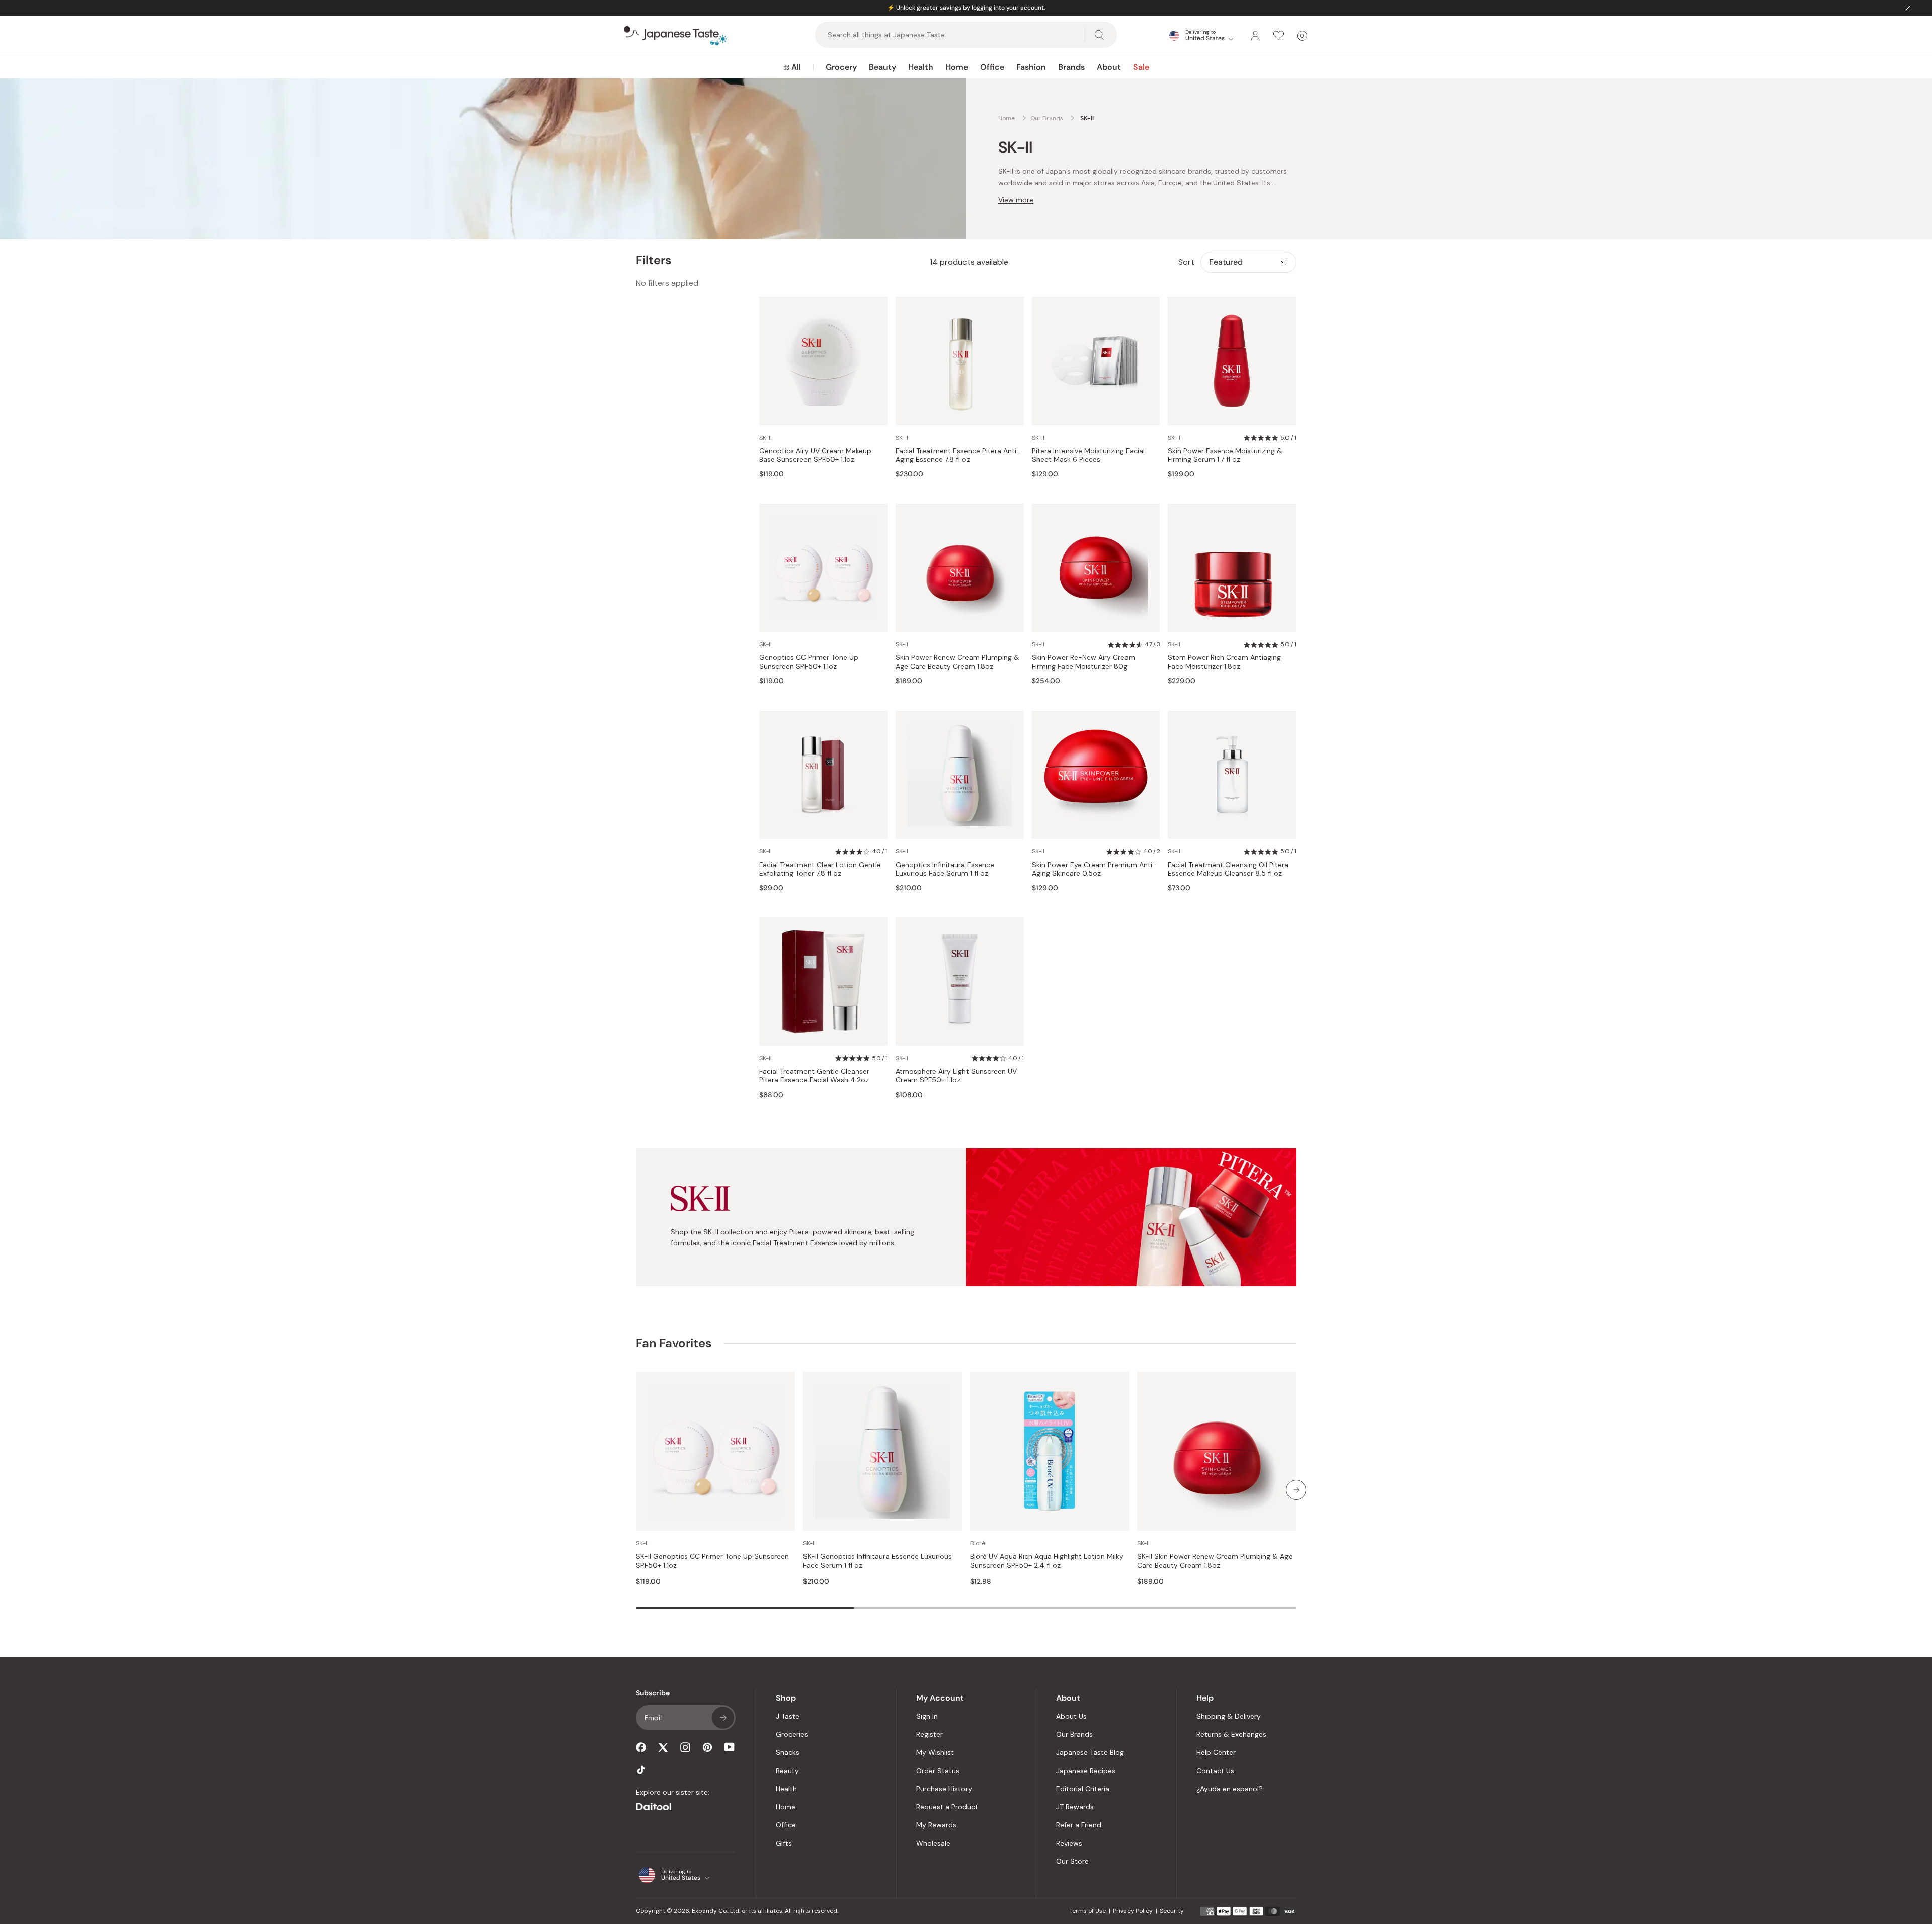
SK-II (766, 438)
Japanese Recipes (1086, 1771)
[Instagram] (685, 1747)
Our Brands (1074, 1734)
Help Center (1216, 1752)
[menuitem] (792, 67)
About (1109, 67)
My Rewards (936, 1825)
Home (957, 67)
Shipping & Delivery (1229, 1716)
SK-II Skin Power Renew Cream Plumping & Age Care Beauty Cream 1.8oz (1215, 1561)
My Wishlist (935, 1752)
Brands (1071, 67)
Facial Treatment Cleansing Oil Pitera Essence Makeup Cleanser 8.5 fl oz (1228, 869)
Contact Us (1215, 1771)
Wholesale (933, 1843)
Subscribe (723, 1718)
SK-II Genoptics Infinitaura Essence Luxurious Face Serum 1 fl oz (877, 1561)
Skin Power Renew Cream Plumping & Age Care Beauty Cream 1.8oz (957, 662)
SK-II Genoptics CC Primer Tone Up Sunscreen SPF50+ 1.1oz (712, 1561)
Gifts (784, 1843)
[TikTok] (641, 1770)
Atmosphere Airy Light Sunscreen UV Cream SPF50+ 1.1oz (956, 1076)
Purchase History (944, 1789)
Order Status (938, 1771)
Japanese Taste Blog (1090, 1752)
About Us (1071, 1716)
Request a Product (947, 1807)
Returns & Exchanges (1231, 1734)
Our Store (1072, 1861)
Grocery (841, 67)
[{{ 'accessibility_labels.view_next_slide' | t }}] (1296, 1490)
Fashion (1031, 67)
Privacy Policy (1133, 1911)
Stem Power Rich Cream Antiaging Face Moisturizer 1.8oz (1224, 662)
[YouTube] (730, 1747)
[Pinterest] (707, 1747)
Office (992, 67)
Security (1172, 1911)
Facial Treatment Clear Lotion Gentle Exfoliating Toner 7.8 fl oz (820, 869)
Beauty (882, 67)
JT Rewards (1075, 1807)
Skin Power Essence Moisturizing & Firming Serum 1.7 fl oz (1225, 455)
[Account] (1255, 36)
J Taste (788, 1716)
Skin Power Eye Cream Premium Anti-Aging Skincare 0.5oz (1094, 869)
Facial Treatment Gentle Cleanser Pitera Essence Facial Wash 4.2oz (814, 1076)
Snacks (788, 1752)
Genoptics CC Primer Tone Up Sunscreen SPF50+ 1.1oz (809, 662)
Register (930, 1734)
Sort (1186, 262)
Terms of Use (1088, 1911)
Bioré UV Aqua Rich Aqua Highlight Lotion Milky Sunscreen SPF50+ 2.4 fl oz (1047, 1561)
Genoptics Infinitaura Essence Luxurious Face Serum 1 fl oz (945, 869)
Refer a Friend (1079, 1825)
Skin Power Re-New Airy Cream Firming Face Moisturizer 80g (1083, 662)
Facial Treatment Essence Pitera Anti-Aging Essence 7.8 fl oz (958, 455)
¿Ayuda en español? (1230, 1789)
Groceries (792, 1734)
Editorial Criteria (1083, 1789)
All (796, 67)
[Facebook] (641, 1747)
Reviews (1069, 1843)
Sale (1141, 67)
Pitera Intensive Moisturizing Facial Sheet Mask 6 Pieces (1088, 455)
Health (921, 67)
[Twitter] (663, 1747)
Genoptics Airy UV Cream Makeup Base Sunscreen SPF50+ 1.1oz (815, 455)
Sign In (927, 1716)
